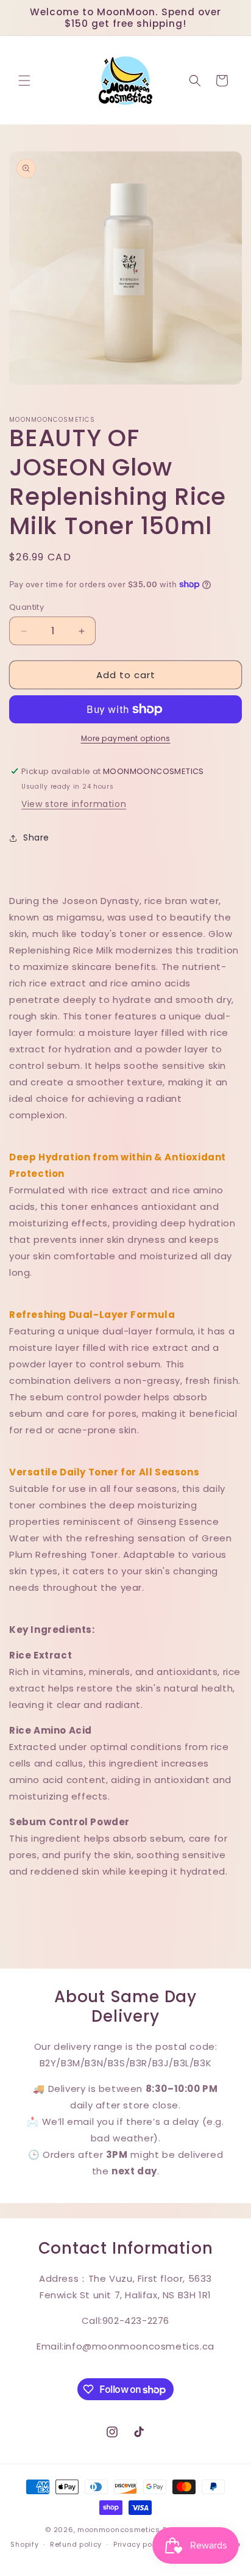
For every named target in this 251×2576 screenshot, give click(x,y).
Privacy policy (140, 2544)
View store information (74, 804)
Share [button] (36, 838)
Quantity (27, 607)
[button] (24, 81)
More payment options (126, 738)
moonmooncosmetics (119, 2530)
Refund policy (76, 2544)
